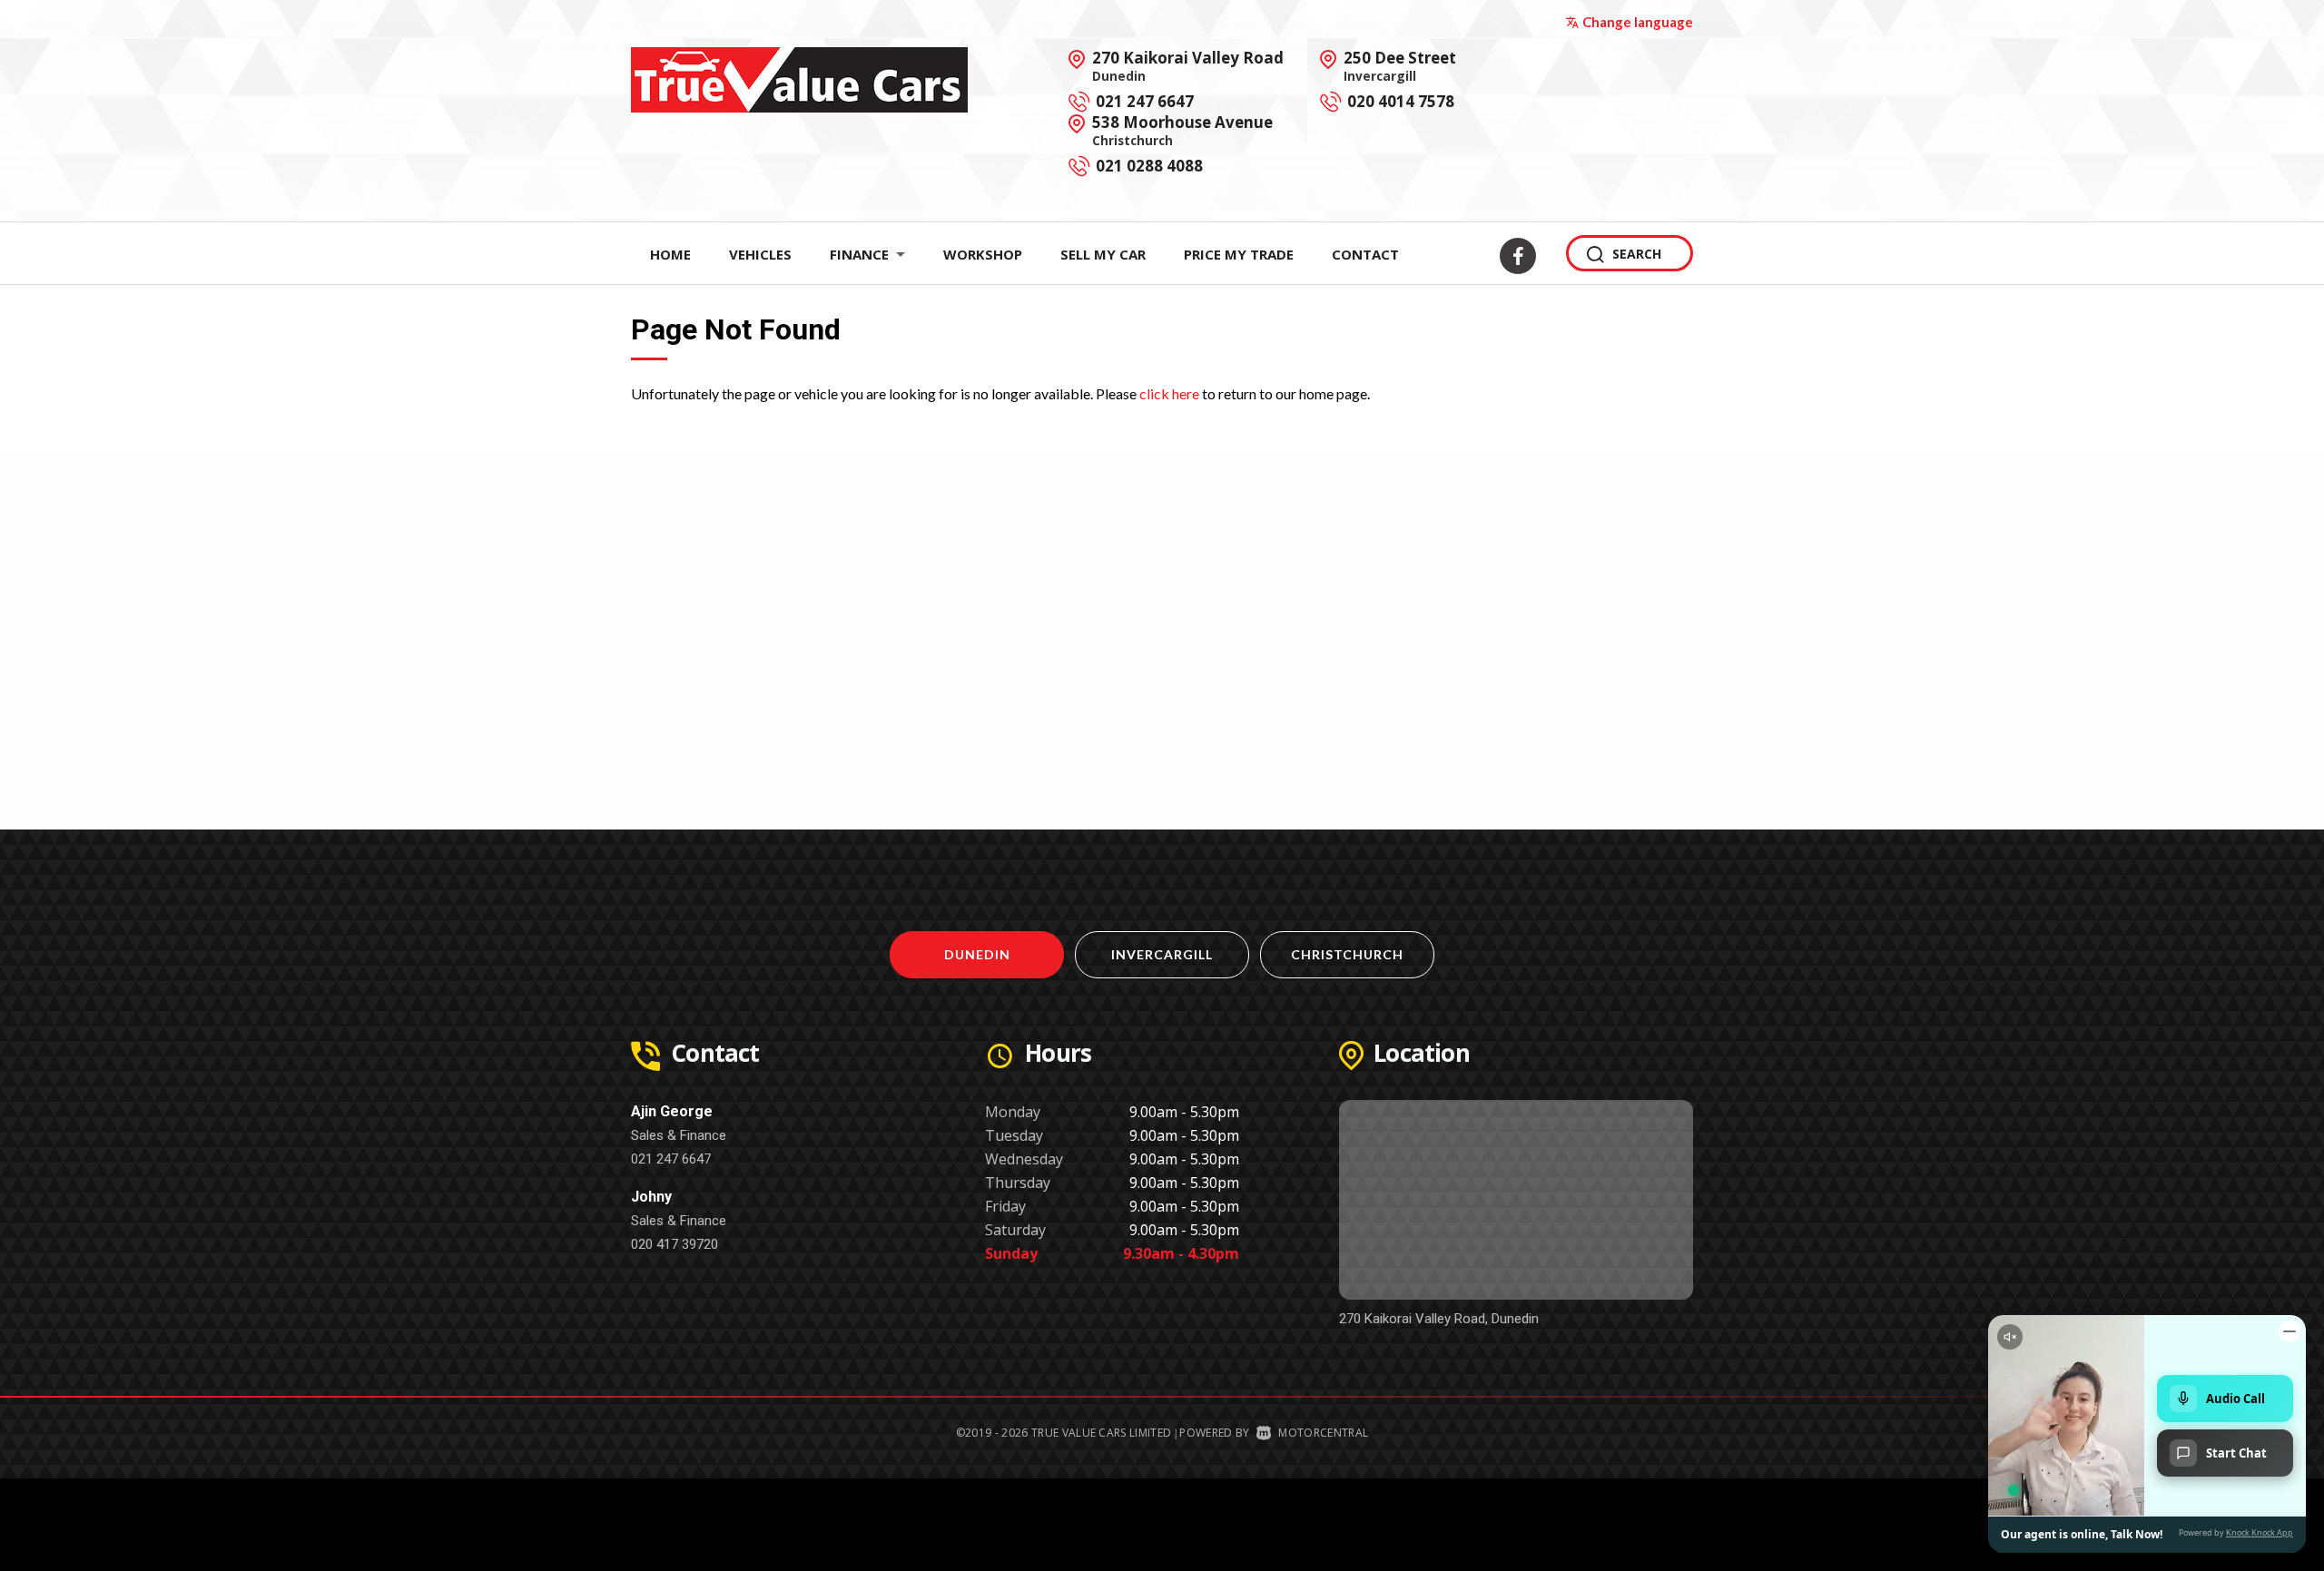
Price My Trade (1239, 254)
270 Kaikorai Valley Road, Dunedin (1439, 1319)
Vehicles (760, 254)
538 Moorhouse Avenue (1182, 130)
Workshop (983, 254)
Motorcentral (1323, 1433)
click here (1169, 393)
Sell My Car (1103, 254)
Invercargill (1162, 954)
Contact (1365, 254)
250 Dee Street (1400, 65)
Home (670, 254)
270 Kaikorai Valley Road (1188, 65)
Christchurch (1347, 954)
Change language (1638, 22)
